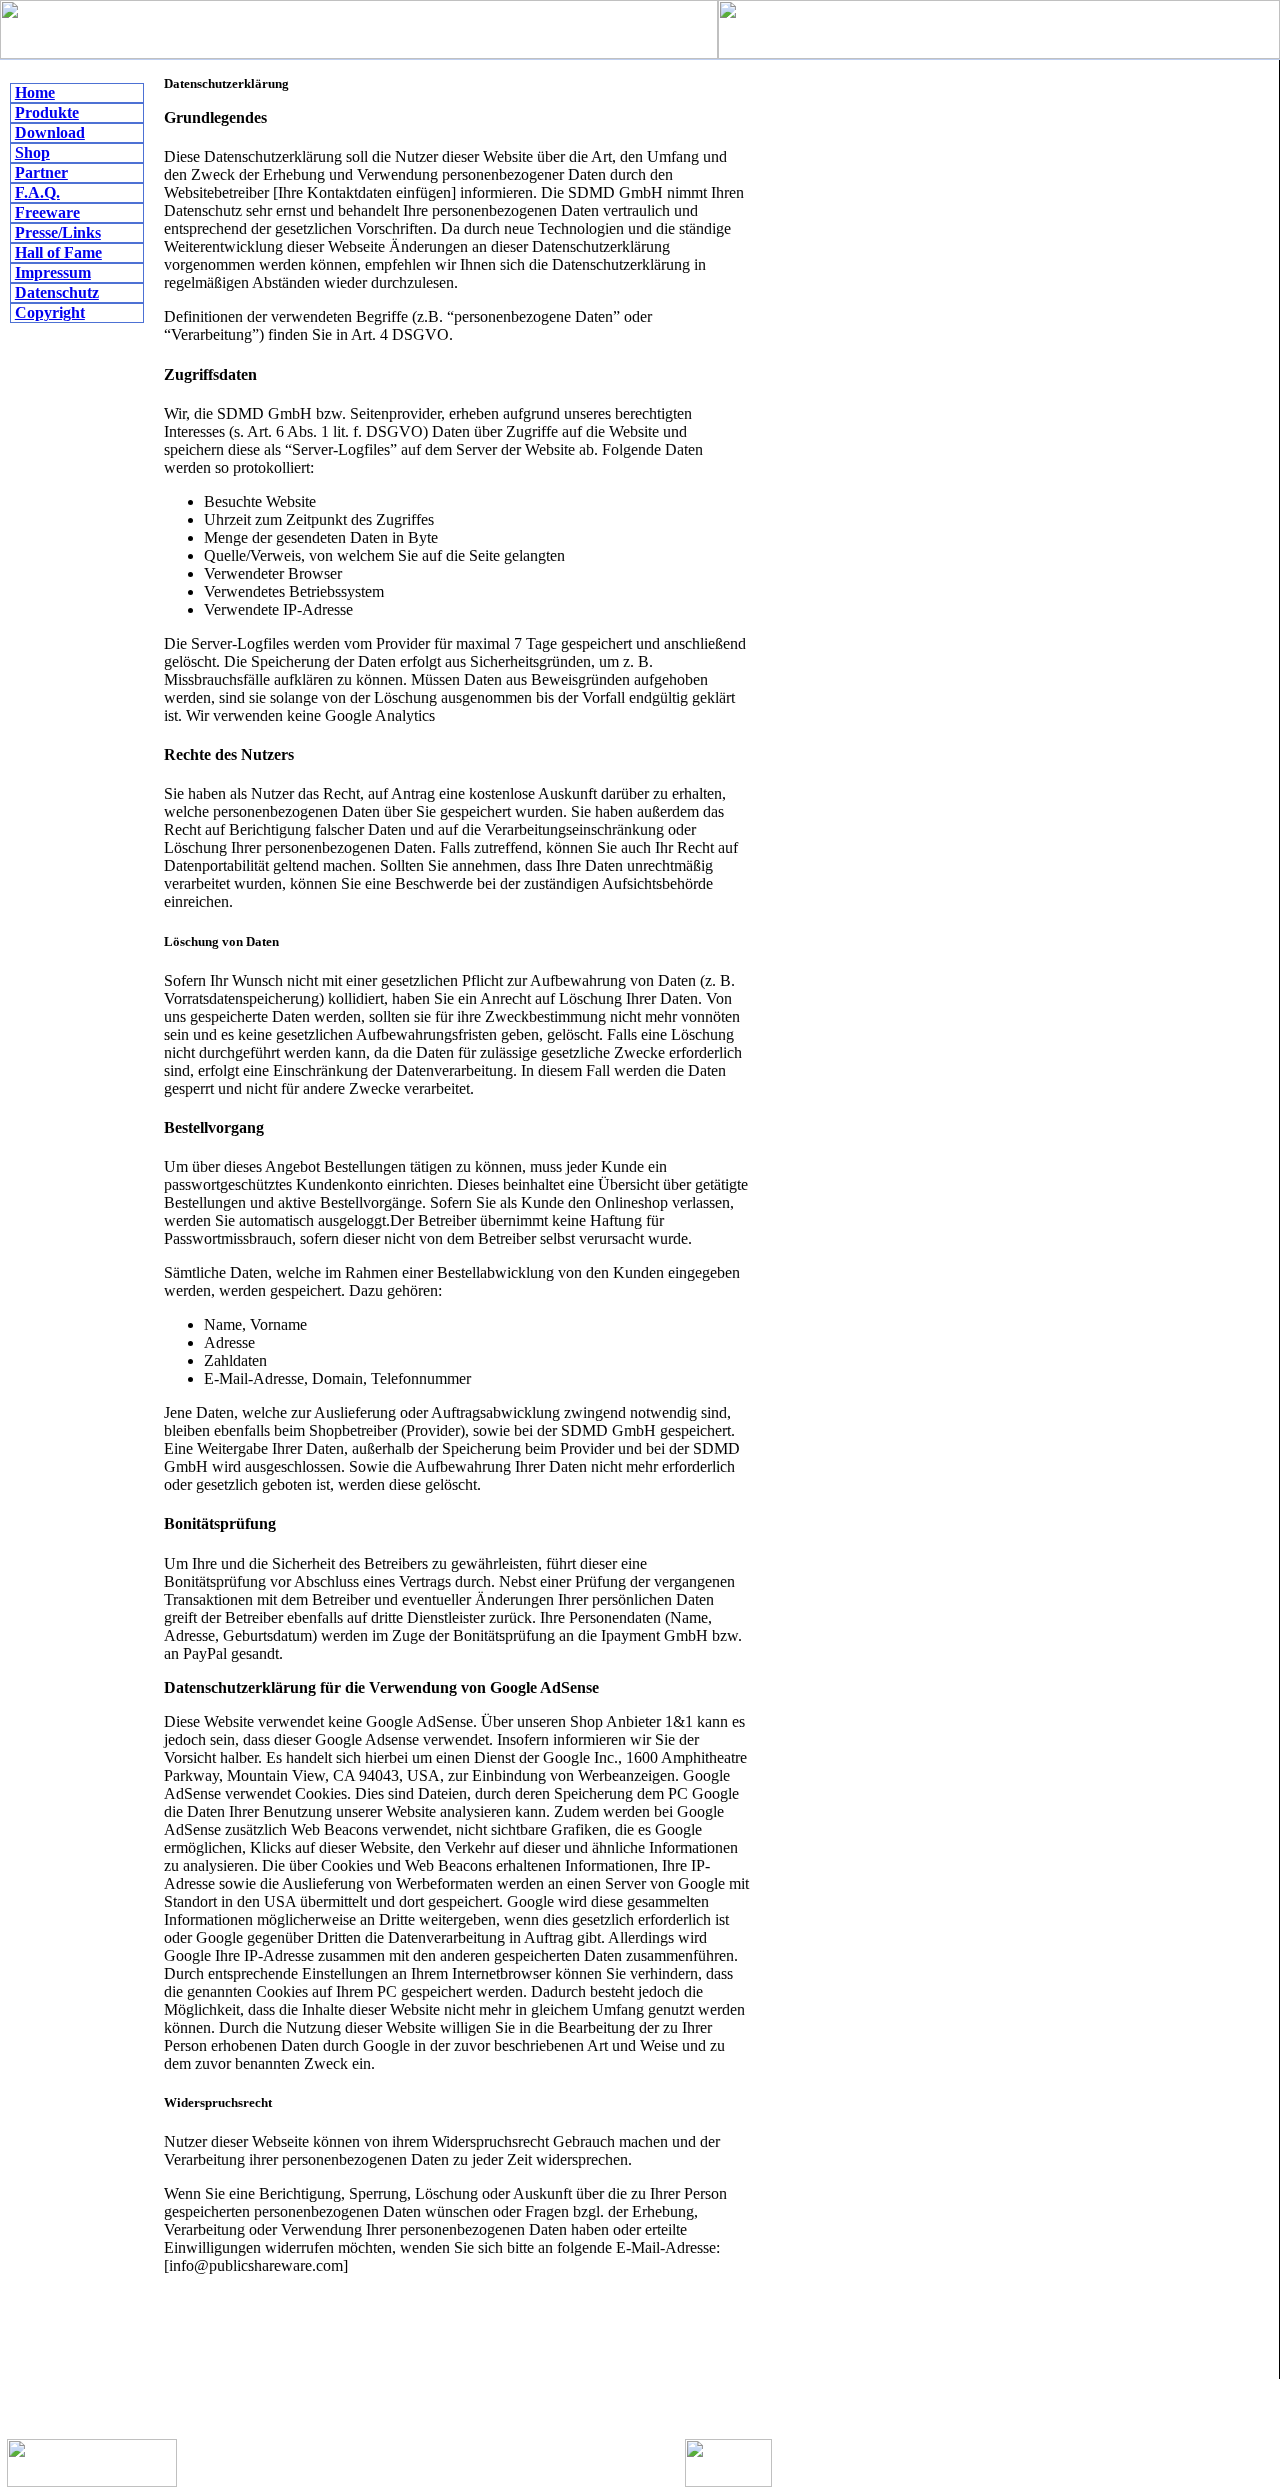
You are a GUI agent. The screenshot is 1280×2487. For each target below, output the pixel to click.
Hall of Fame (58, 252)
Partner (41, 172)
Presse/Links (58, 232)
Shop (32, 152)
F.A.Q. (37, 192)
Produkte (47, 112)
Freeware (47, 212)
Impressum (53, 272)
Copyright (50, 312)
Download (50, 132)
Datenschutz (57, 292)
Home (35, 92)
